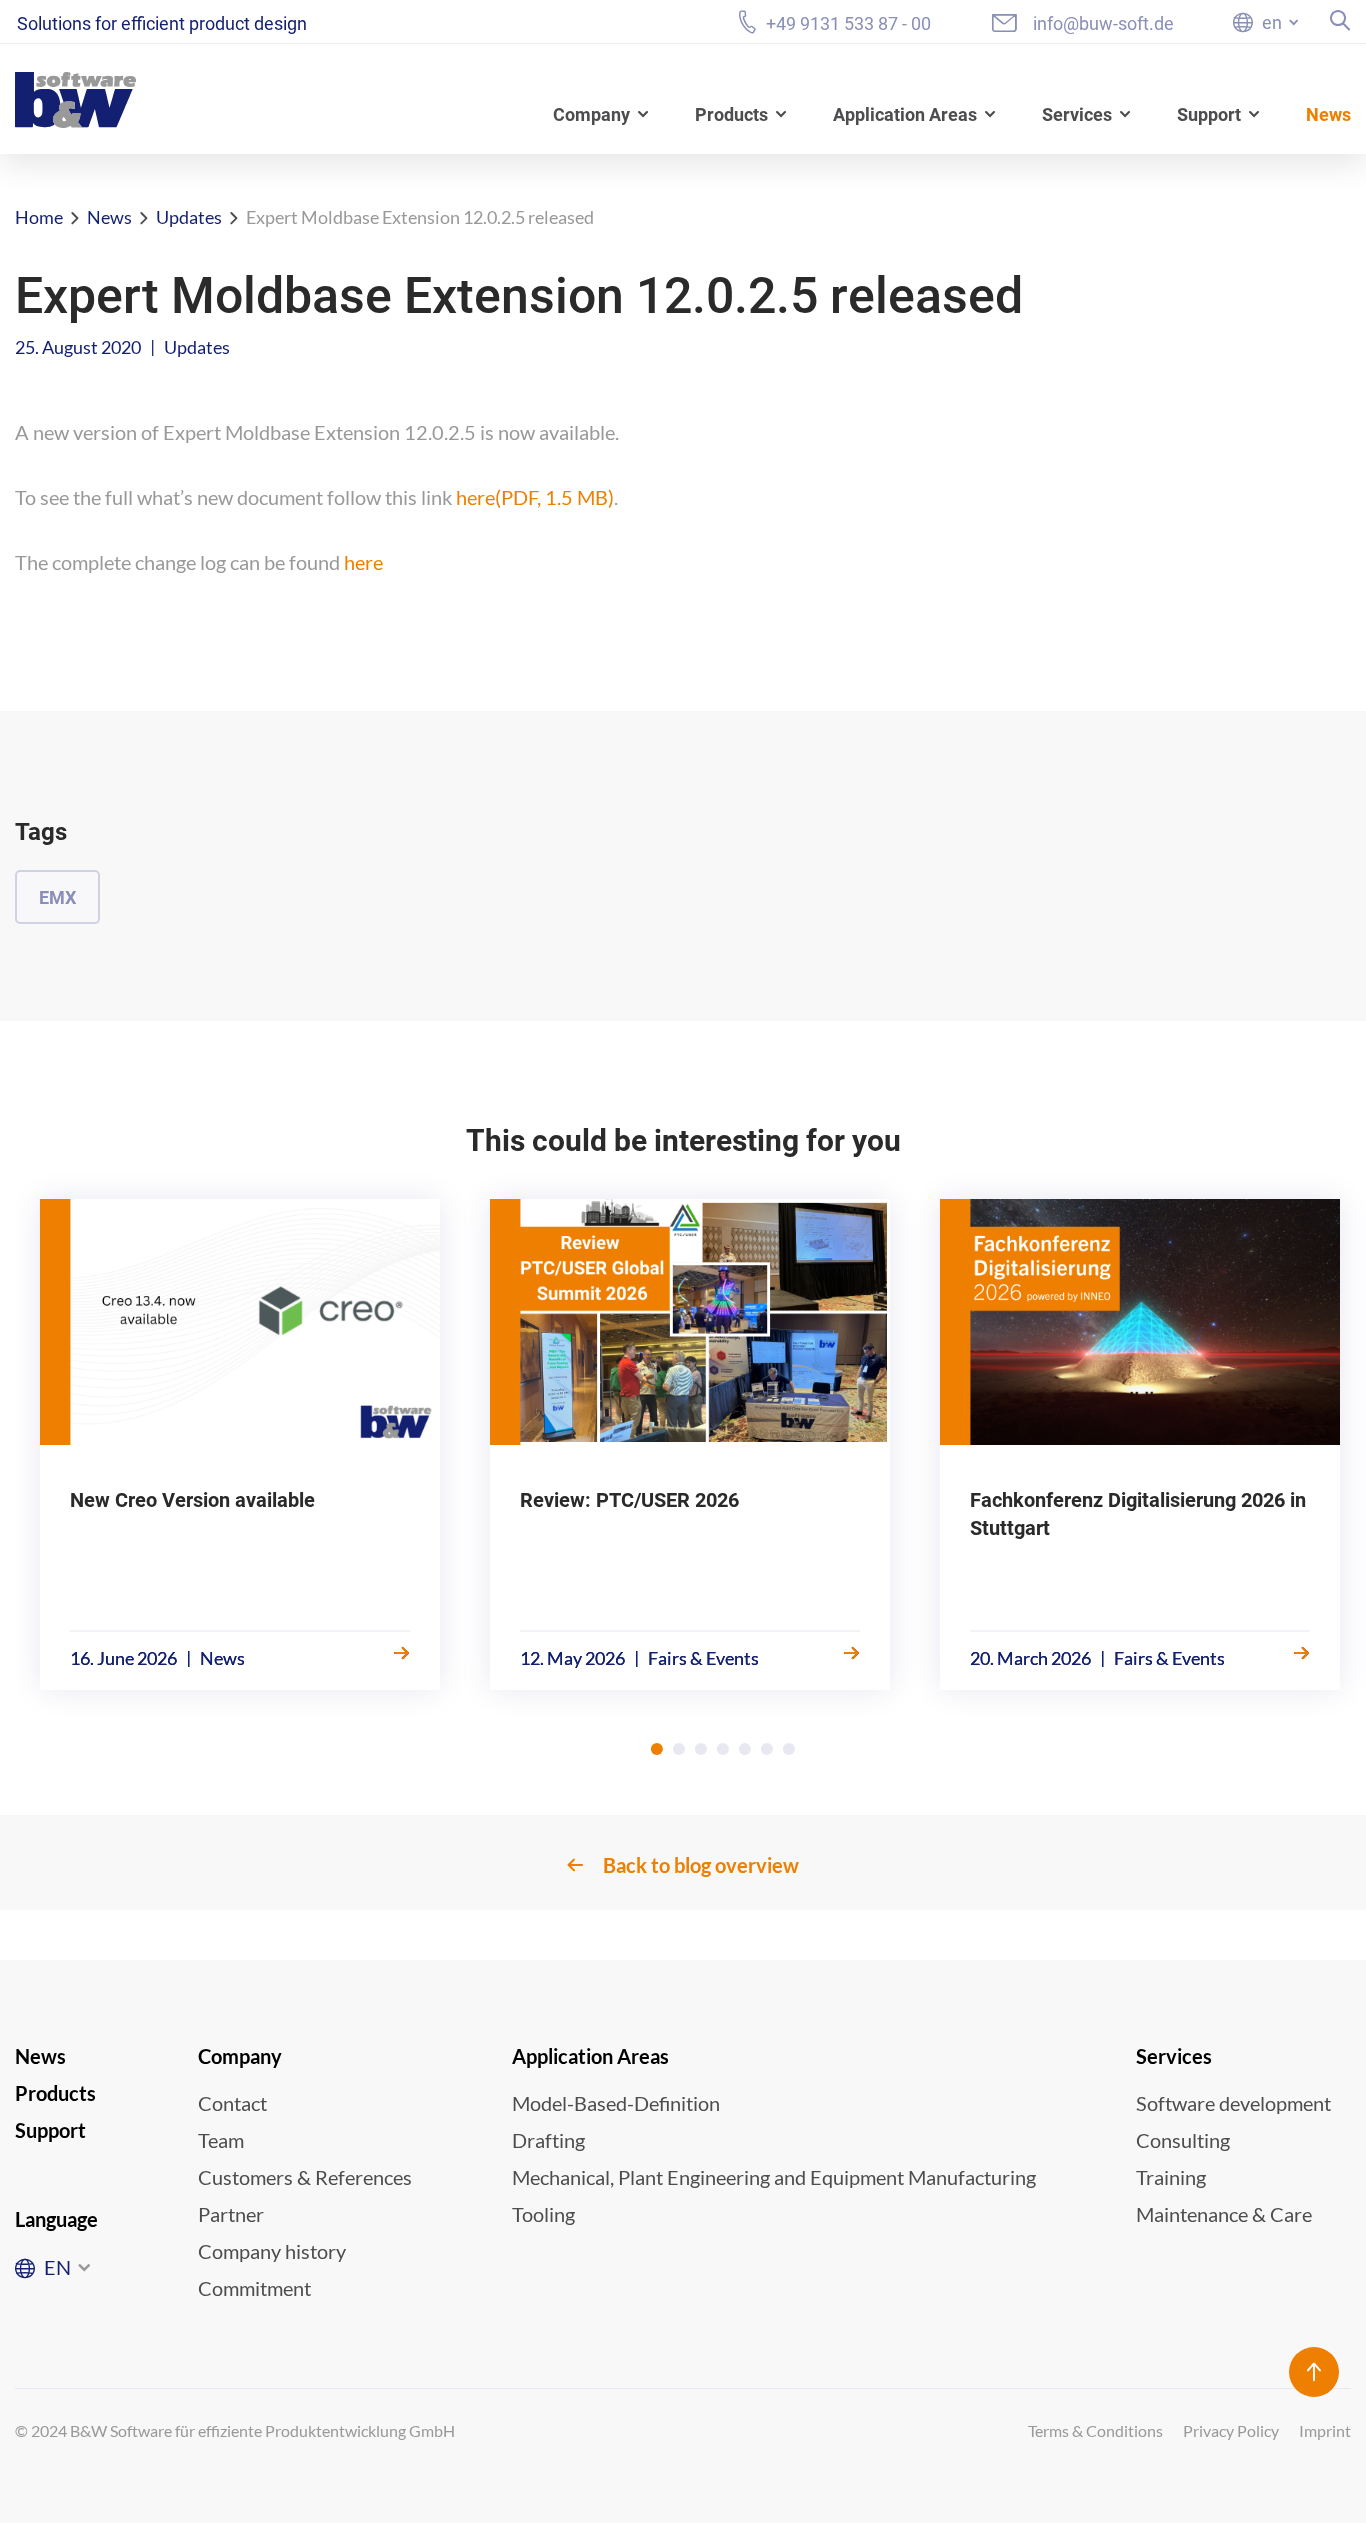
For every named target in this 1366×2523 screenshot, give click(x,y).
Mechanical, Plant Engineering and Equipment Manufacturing (774, 2177)
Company (591, 114)
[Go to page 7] (789, 1749)
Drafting (548, 2140)
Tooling (543, 2214)
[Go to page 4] (723, 1749)
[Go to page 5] (745, 1749)
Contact (232, 2103)
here (535, 497)
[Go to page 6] (767, 1749)
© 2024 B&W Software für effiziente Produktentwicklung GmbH (235, 2430)
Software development (1233, 2103)
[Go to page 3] (701, 1749)
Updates (189, 217)
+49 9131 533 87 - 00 (848, 23)
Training (1171, 2177)
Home (39, 217)
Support (1209, 114)
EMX (57, 897)
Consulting (1183, 2140)
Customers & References (305, 2177)
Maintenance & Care (1224, 2214)
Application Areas (905, 114)
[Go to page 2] (679, 1749)
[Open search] (1340, 20)
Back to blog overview (701, 1865)
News (1328, 114)
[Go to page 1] (657, 1749)
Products (731, 114)
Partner (231, 2214)
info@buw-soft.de (1103, 23)
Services (1077, 114)
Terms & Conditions (1095, 2430)
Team (221, 2140)
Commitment (254, 2288)
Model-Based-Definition (616, 2103)
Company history (272, 2251)
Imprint (1325, 2430)
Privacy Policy (1231, 2430)
